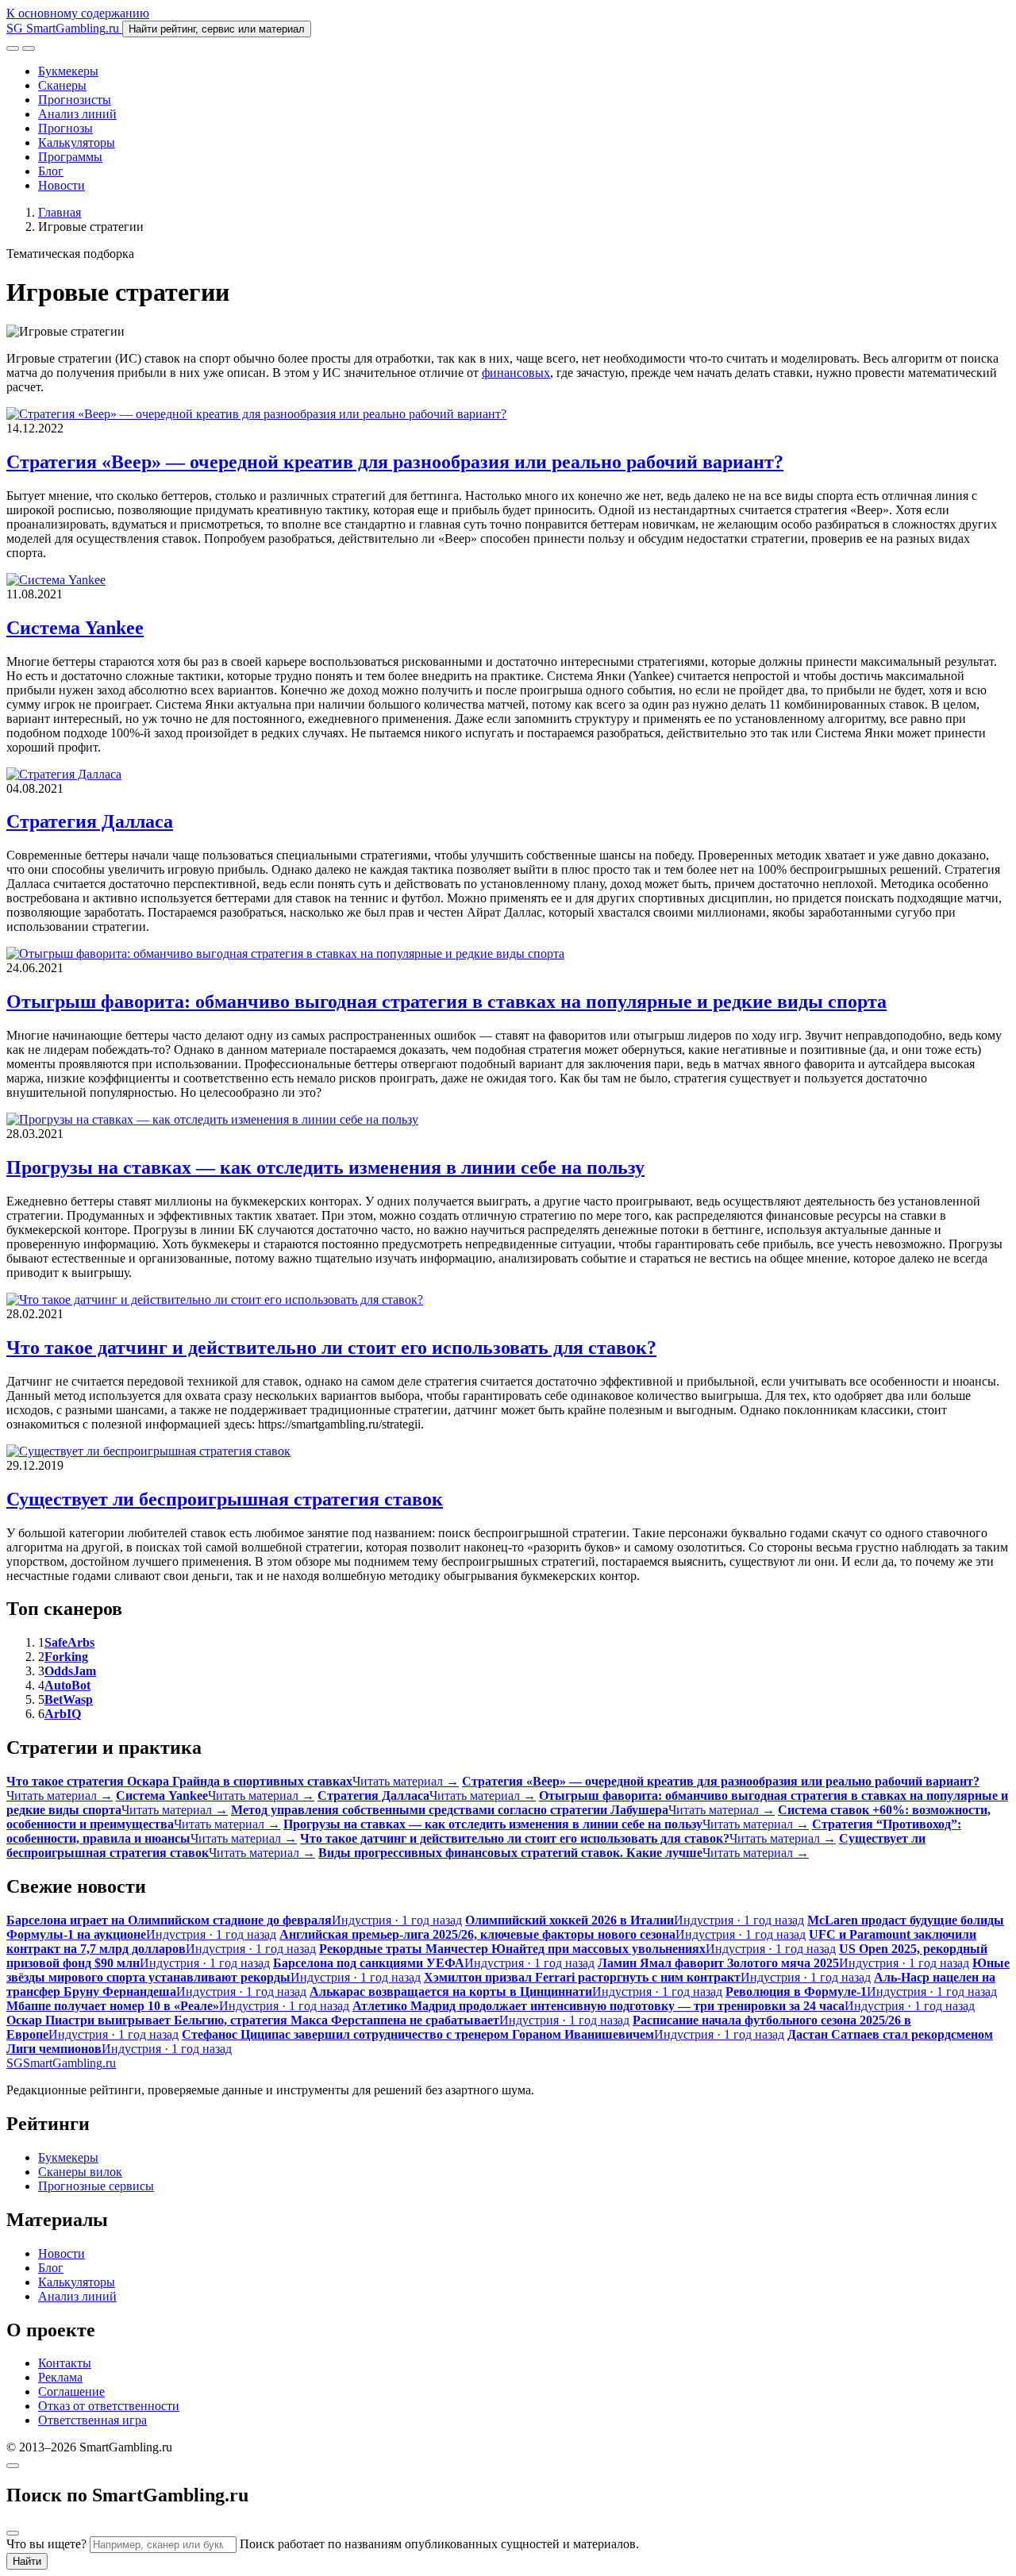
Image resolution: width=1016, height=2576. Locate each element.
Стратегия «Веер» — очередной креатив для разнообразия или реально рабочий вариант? (395, 462)
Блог (51, 171)
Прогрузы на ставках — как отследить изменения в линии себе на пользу (325, 1167)
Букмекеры (68, 71)
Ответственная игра (92, 2420)
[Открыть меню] (29, 48)
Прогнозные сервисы (96, 2186)
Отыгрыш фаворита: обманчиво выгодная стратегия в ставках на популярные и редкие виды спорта (446, 1002)
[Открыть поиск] (13, 48)
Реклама (60, 2377)
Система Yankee (75, 628)
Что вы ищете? (46, 2544)
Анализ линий (77, 114)
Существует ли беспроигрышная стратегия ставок (225, 1499)
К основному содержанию (78, 13)
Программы (70, 157)
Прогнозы (65, 128)
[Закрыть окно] (13, 2466)
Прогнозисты (75, 100)
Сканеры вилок (80, 2172)
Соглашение (71, 2391)
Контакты (65, 2363)
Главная (60, 212)
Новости (62, 185)
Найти (27, 2561)
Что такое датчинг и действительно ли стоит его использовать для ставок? (331, 1348)
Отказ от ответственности (109, 2406)
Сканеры (62, 85)
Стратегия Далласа (90, 821)
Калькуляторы (77, 142)
